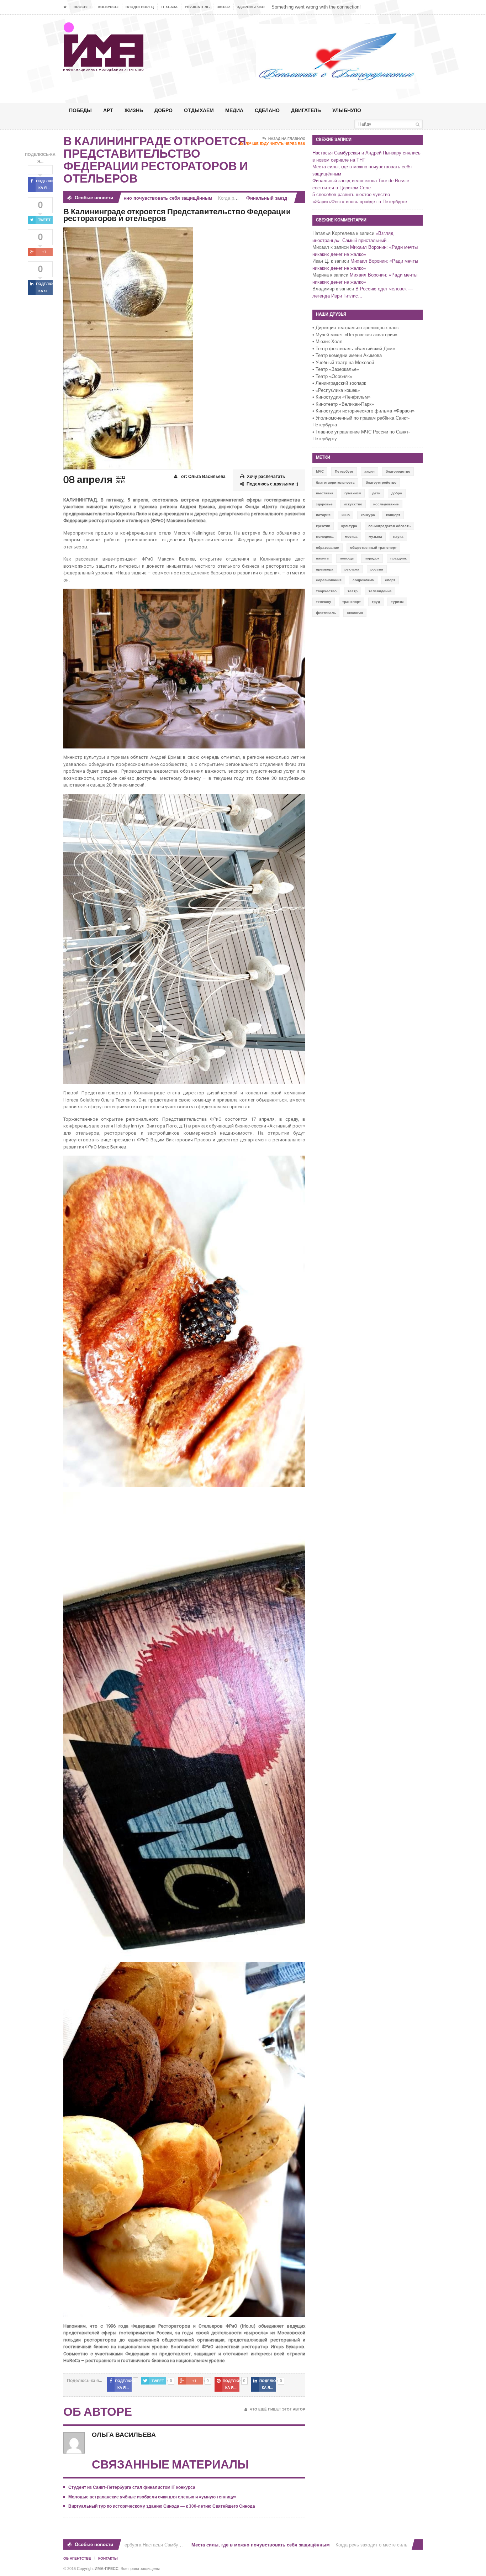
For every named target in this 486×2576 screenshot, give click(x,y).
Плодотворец (140, 7)
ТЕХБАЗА (169, 7)
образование (327, 548)
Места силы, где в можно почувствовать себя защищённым (213, 2545)
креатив (323, 526)
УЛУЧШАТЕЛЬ (197, 7)
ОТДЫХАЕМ (199, 110)
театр (353, 591)
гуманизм (353, 493)
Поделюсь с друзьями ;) (272, 484)
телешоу (324, 602)
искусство (353, 504)
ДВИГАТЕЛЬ (306, 110)
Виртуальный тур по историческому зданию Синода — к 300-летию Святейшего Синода (162, 2506)
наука (398, 537)
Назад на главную (287, 139)
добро (397, 493)
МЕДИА (234, 110)
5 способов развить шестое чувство (351, 194)
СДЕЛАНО (267, 110)
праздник (398, 558)
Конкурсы (108, 7)
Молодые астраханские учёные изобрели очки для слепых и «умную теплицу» (152, 2497)
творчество (326, 591)
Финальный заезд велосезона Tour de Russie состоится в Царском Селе (282, 198)
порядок (372, 558)
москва (351, 537)
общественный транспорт (373, 548)
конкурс (368, 515)
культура (349, 526)
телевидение (380, 591)
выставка (325, 493)
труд (376, 602)
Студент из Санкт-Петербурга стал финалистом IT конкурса (132, 2487)
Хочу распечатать (266, 477)
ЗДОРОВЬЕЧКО (251, 7)
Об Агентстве (77, 2558)
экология (355, 613)
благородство (398, 471)
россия (377, 569)
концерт (393, 515)
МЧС (320, 471)
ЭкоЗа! (223, 7)
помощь (347, 558)
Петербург (344, 471)
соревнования (329, 580)
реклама (352, 569)
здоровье (324, 504)
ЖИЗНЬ (134, 110)
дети (376, 493)
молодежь (325, 537)
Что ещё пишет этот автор (278, 2409)
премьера (325, 569)
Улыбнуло (347, 110)
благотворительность (335, 482)
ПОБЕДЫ (80, 110)
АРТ (108, 110)
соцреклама (363, 580)
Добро (163, 110)
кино (346, 515)
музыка (375, 537)
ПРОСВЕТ (82, 7)
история (323, 515)
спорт (390, 580)
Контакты (108, 2558)
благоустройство (381, 482)
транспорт (352, 602)
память (322, 558)
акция (369, 471)
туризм (397, 602)
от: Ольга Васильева (203, 477)
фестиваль (326, 613)
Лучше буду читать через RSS (275, 144)
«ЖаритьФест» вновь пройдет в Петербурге (360, 202)
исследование (386, 504)
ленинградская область (389, 526)
